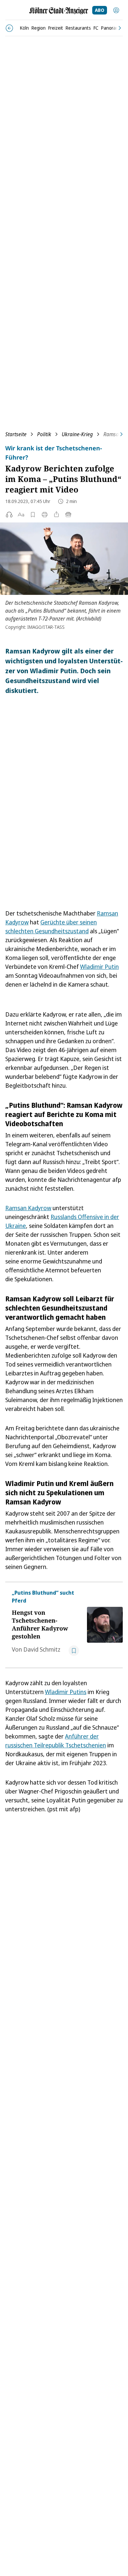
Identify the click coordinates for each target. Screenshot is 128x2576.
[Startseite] (59, 11)
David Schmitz (42, 1649)
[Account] (116, 10)
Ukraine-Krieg (77, 434)
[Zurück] (9, 28)
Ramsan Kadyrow (28, 1208)
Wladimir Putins (66, 1692)
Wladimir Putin (99, 967)
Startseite (16, 434)
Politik (44, 434)
